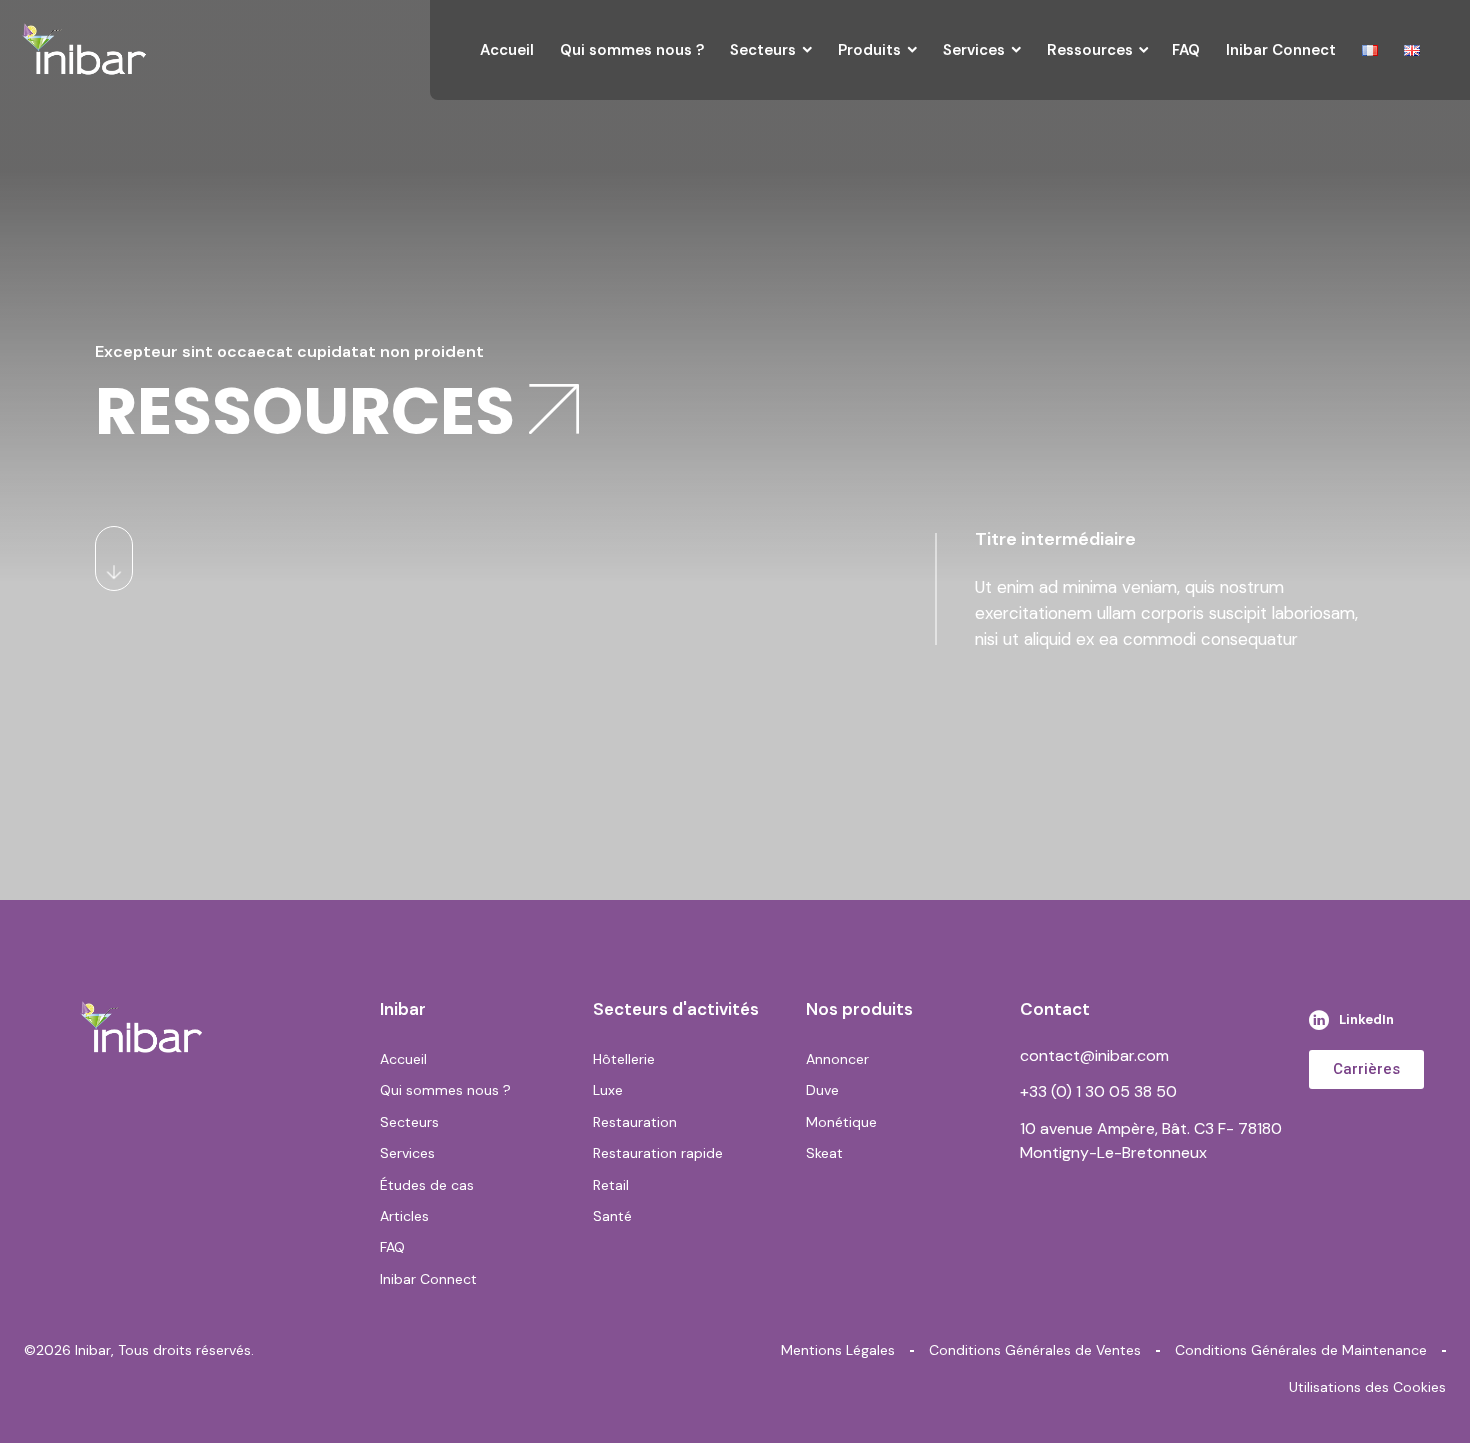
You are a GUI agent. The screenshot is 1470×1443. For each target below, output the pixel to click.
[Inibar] (84, 50)
